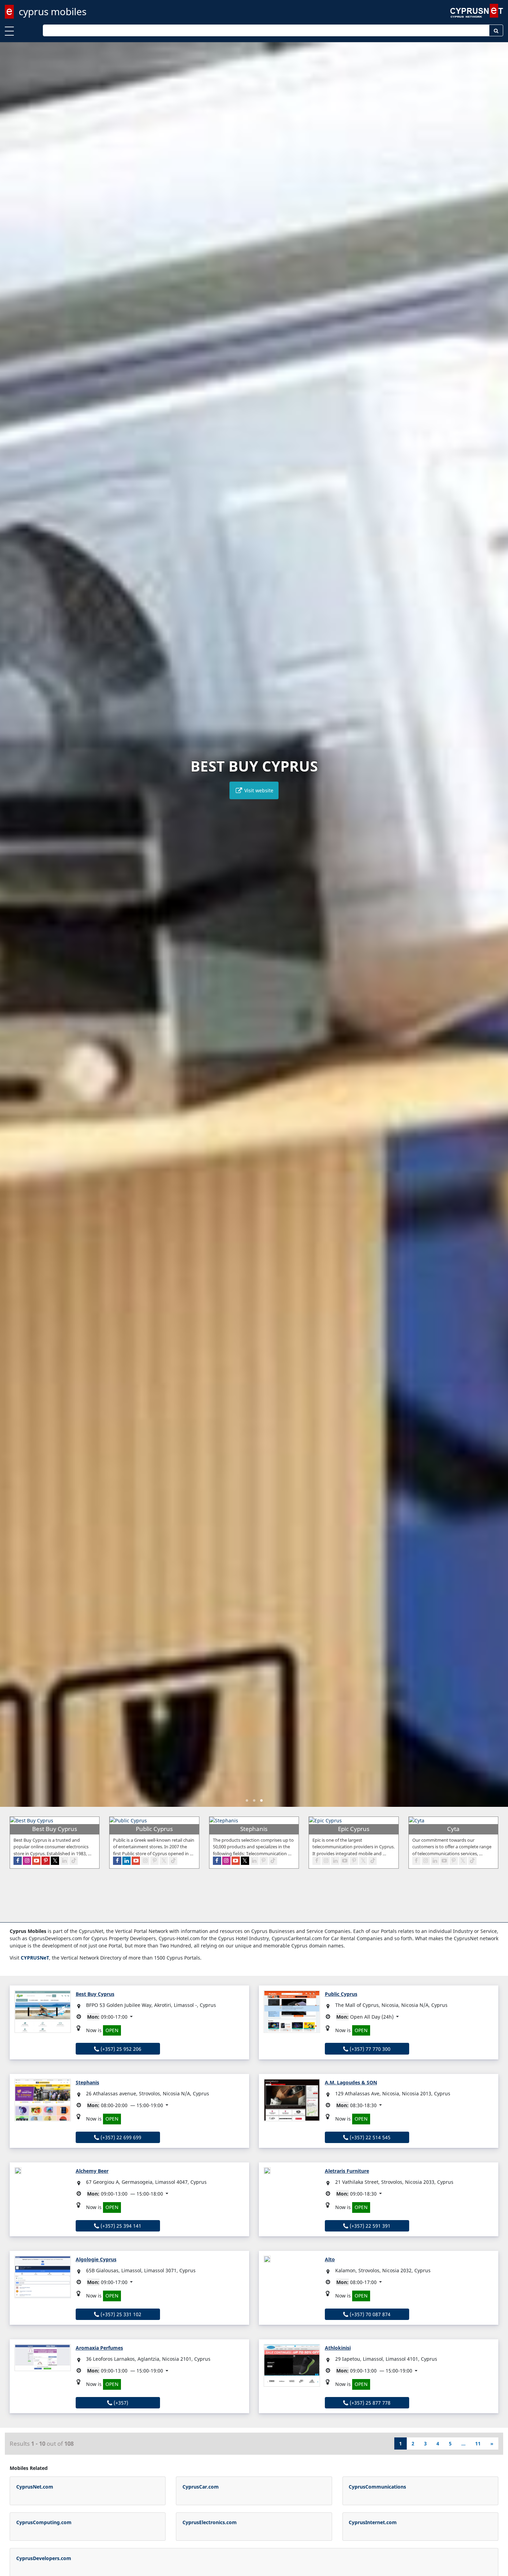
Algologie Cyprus (96, 2259)
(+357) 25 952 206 (120, 2049)
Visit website (258, 790)
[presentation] (12, 929)
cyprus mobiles (53, 11)
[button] (247, 1800)
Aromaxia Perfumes (99, 2348)
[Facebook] (18, 1861)
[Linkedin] (64, 1861)
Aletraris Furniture (347, 2171)
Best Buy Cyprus (95, 1994)
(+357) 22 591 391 (369, 2226)
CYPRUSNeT (35, 1958)
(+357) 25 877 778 (369, 2403)
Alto (330, 2259)
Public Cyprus (341, 1994)
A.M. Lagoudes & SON (351, 2082)
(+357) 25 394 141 (120, 2226)
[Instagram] (27, 1861)
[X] (55, 1861)
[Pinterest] (46, 1861)
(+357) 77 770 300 (369, 2049)
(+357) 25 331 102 (120, 2314)
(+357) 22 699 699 (120, 2137)
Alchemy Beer (92, 2171)
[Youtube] (36, 1861)
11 (478, 2443)
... (463, 2443)
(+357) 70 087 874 (369, 2314)
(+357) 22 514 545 (369, 2137)
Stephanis (87, 2082)
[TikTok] (74, 1861)
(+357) (120, 2403)
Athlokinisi (338, 2348)
